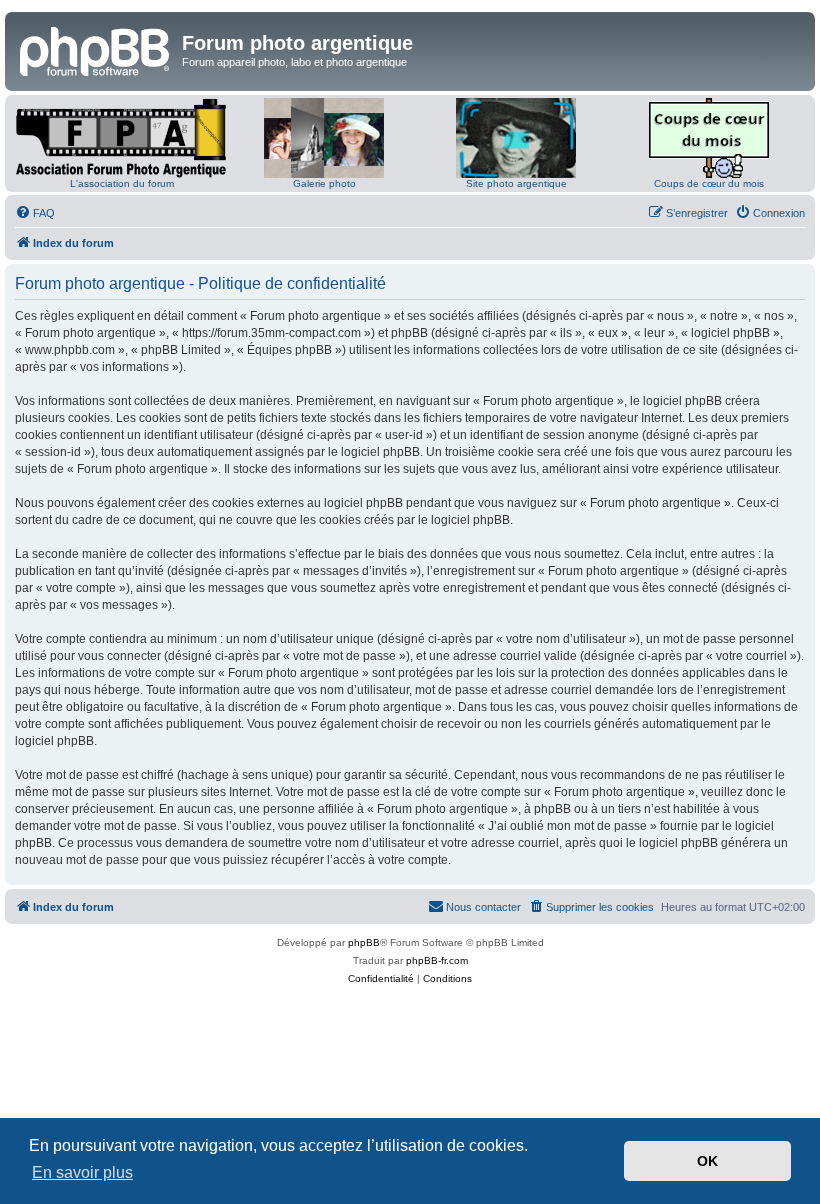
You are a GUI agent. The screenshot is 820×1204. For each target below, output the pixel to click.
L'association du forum (122, 183)
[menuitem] (35, 213)
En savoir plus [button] (82, 1172)
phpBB (364, 942)
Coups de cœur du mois (709, 183)
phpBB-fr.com (437, 960)
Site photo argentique (516, 183)
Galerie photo (324, 183)
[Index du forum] (96, 49)
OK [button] (707, 1161)
